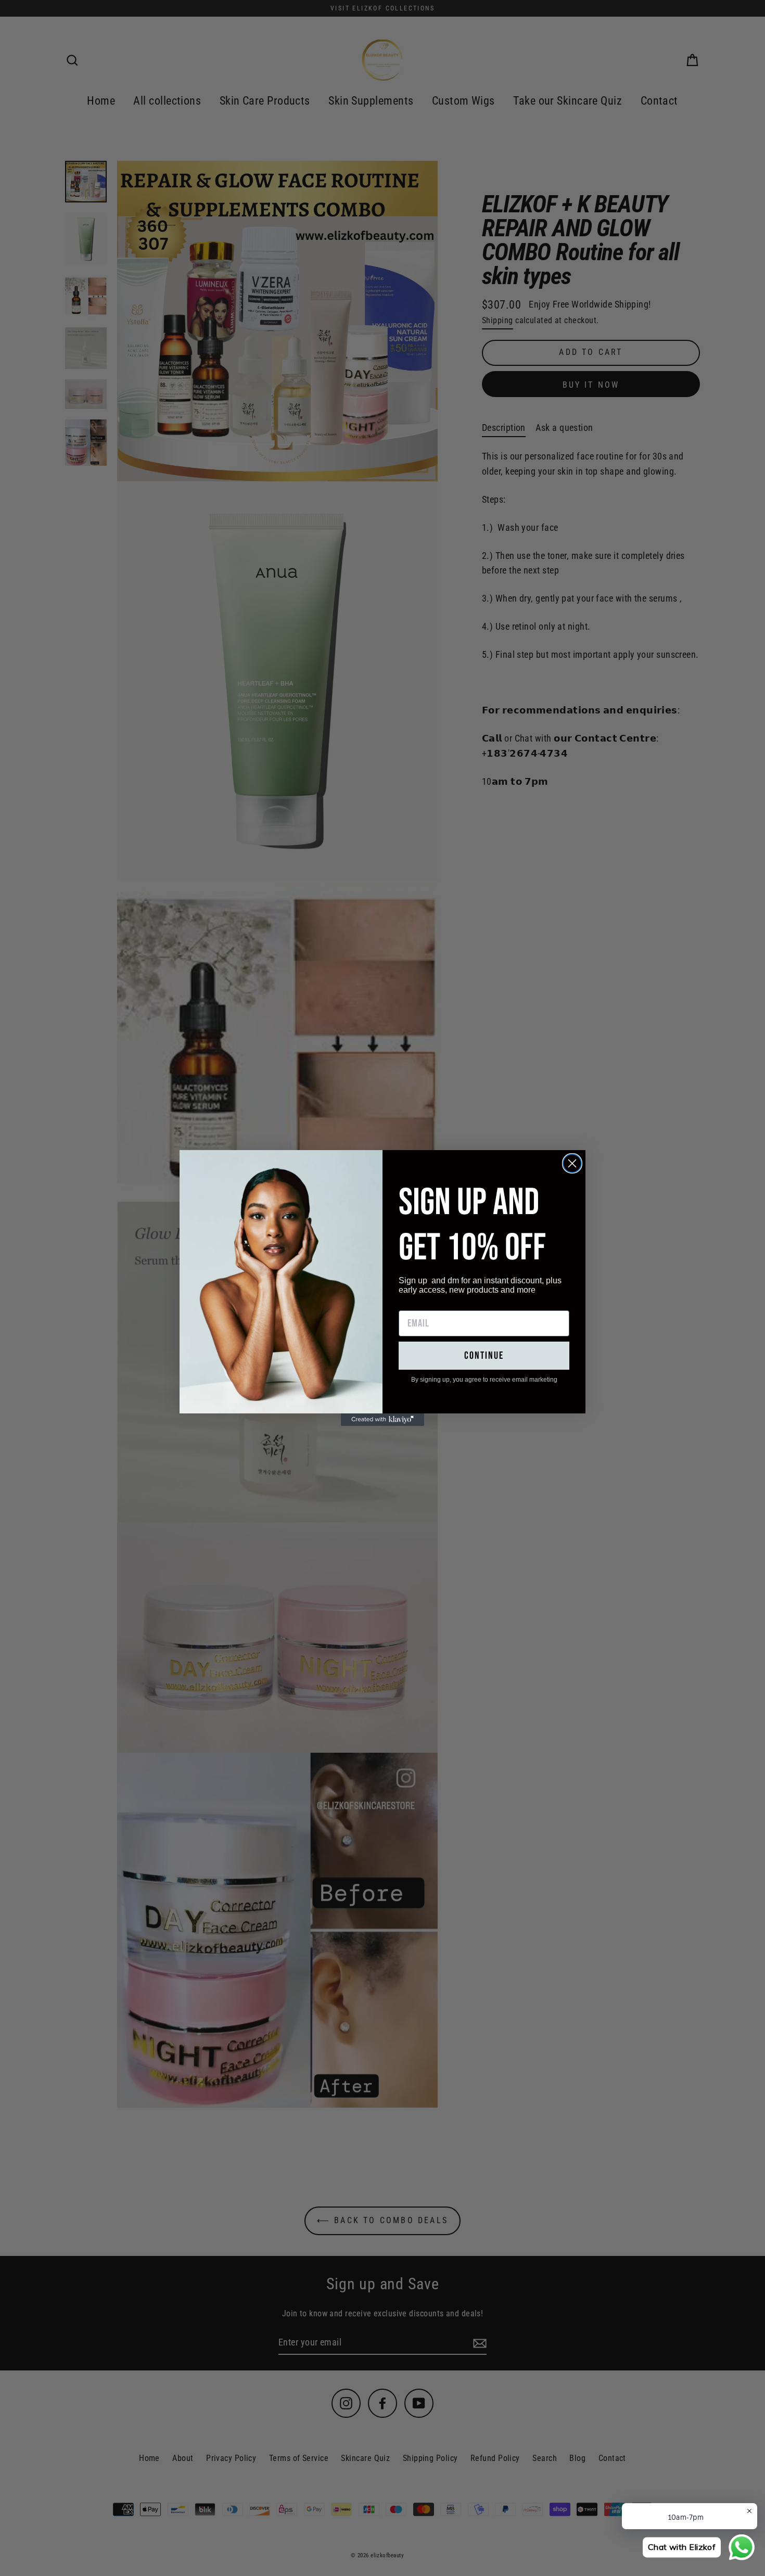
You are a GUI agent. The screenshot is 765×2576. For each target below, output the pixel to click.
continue (484, 1356)
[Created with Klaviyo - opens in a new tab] (382, 1420)
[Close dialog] (572, 1163)
